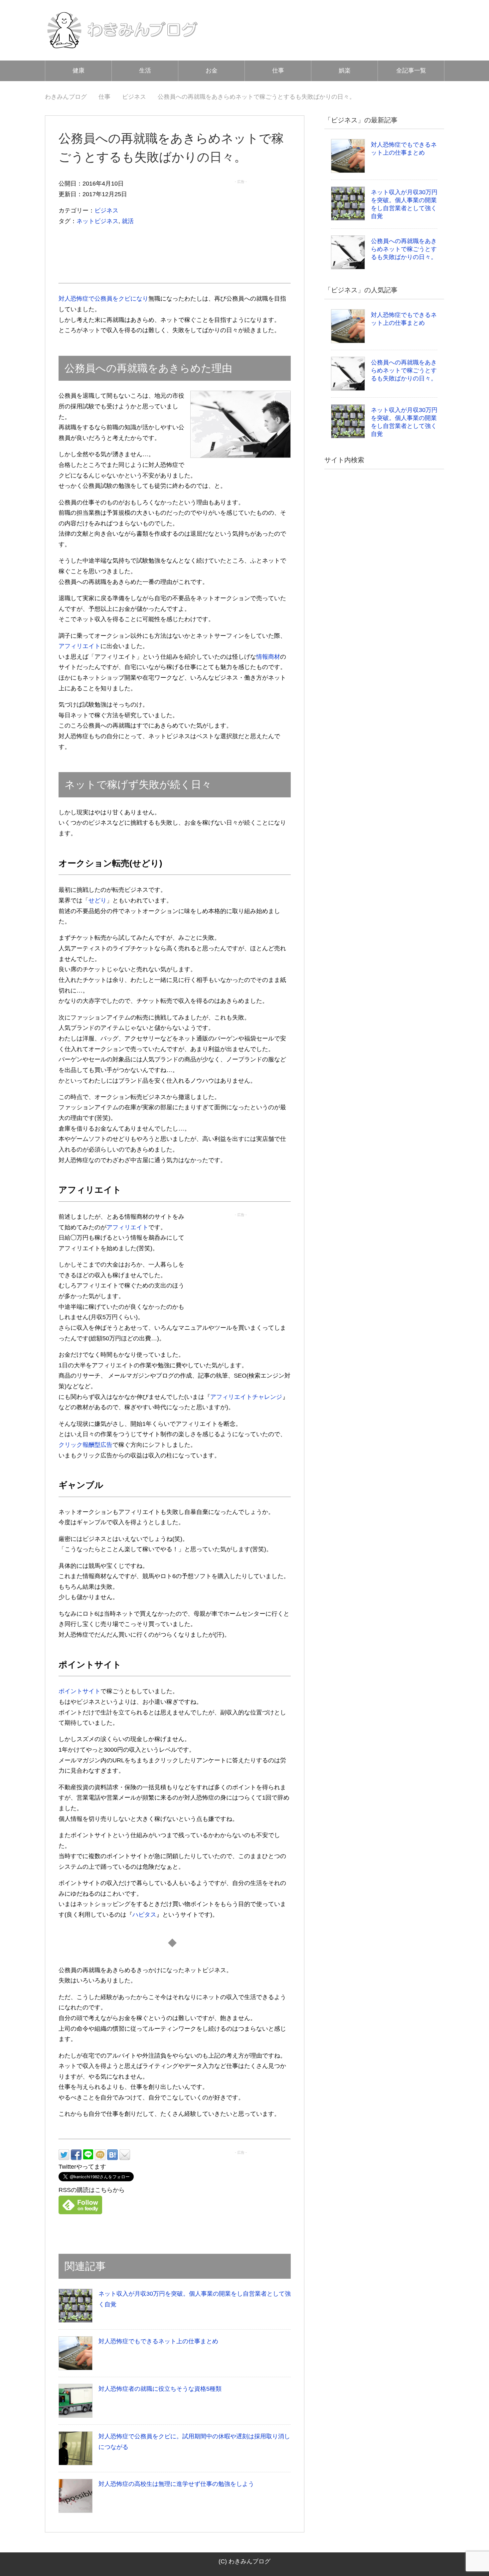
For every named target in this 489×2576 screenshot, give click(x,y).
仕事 (278, 70)
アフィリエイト (80, 646)
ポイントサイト (80, 1691)
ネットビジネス (97, 221)
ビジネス (106, 210)
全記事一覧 (411, 70)
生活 (145, 70)
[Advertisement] (241, 228)
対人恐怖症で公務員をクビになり (103, 299)
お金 (212, 70)
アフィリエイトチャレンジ (246, 1397)
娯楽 (345, 70)
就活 (128, 221)
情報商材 (268, 657)
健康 (79, 70)
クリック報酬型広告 (85, 1445)
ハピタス (144, 1915)
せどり (97, 900)
